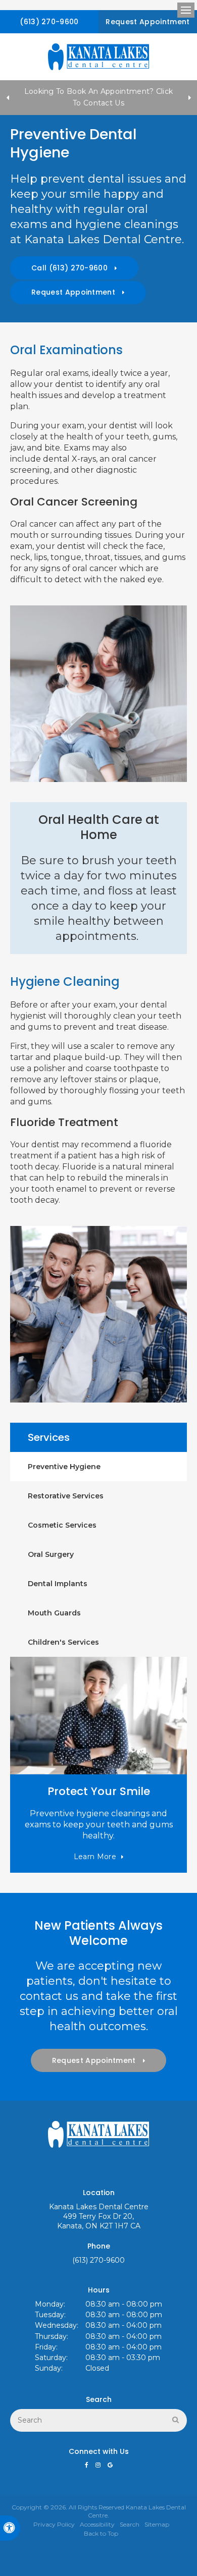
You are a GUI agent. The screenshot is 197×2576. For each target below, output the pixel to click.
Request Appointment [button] (147, 22)
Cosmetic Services (62, 1525)
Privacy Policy (54, 2524)
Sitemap (157, 2524)
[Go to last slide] (8, 97)
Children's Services (63, 1642)
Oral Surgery (51, 1554)
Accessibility (97, 2524)
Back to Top (101, 2533)
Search (130, 2524)
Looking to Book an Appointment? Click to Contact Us (99, 97)
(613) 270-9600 (49, 22)
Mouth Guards (54, 1613)
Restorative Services (66, 1496)
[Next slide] (189, 97)
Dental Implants (58, 1584)
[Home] (98, 57)
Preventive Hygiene (64, 1467)
